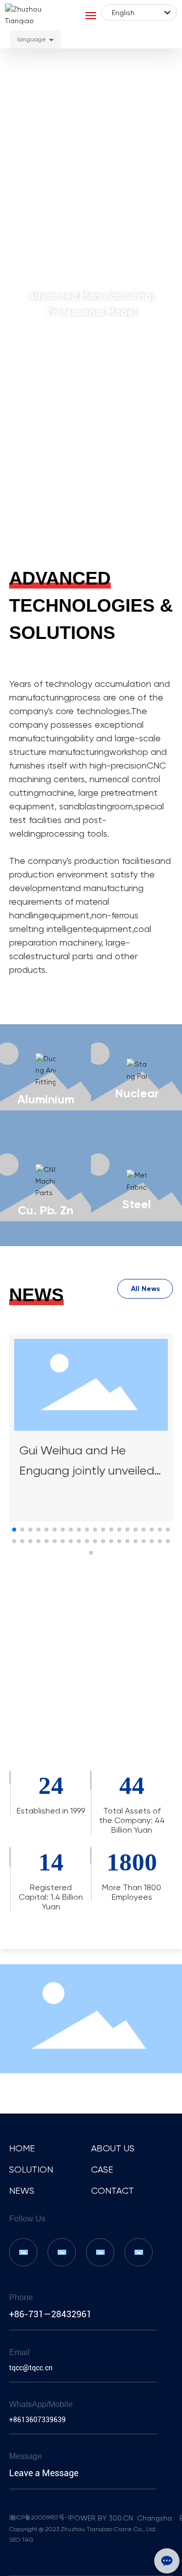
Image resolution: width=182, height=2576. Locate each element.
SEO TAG (21, 2540)
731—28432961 (60, 2314)
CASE (102, 2169)
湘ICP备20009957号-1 (39, 2518)
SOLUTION (31, 2169)
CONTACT (112, 2190)
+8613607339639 (37, 2420)
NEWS (22, 2190)
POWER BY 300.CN (102, 2518)
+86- (19, 2314)
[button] (81, 534)
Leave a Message (44, 2473)
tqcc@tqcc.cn (31, 2368)
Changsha (154, 2518)
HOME (22, 2148)
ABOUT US (113, 2148)
